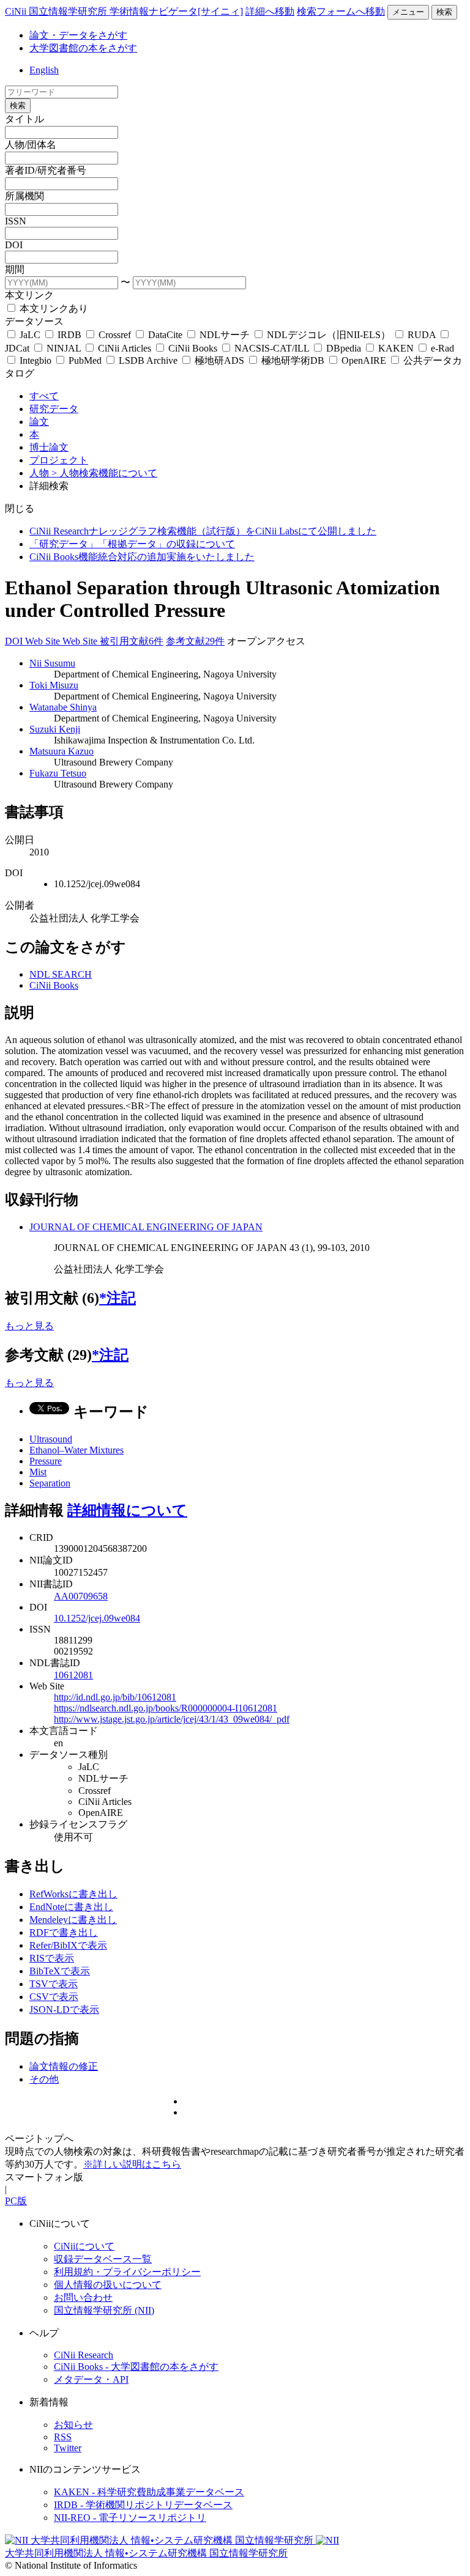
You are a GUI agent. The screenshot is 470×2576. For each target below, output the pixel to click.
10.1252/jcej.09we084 (97, 1618)
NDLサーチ (225, 335)
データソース (34, 321)
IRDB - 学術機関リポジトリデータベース (143, 2505)
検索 (444, 12)
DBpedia (344, 348)
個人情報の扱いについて (108, 2285)
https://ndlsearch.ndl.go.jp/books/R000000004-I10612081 (166, 1708)
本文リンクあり (53, 308)
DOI (14, 245)
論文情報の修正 (64, 2066)
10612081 (73, 1675)
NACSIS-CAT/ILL (272, 348)
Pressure (46, 1461)
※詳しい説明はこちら (132, 2164)
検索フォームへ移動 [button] (341, 11)
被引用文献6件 (132, 641)
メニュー (408, 12)
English (44, 70)
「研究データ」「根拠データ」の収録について (132, 544)
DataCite (165, 335)
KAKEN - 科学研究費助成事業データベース (149, 2492)
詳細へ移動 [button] (270, 11)
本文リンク (29, 295)
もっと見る (29, 1326)
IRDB (69, 335)
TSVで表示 (54, 1984)
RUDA (422, 335)
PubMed (85, 360)
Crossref (115, 335)
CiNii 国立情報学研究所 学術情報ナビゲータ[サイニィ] (124, 11)
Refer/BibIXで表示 (68, 1945)
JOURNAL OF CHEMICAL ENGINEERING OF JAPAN (146, 1227)
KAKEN (396, 348)
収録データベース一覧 (103, 2259)
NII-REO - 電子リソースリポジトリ (130, 2518)
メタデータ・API (91, 2379)
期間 (15, 269)
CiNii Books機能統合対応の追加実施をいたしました (142, 557)
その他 (44, 2079)
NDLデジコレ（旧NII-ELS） (329, 335)
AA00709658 (81, 1596)
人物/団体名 (31, 145)
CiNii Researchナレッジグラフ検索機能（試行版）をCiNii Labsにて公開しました (203, 531)
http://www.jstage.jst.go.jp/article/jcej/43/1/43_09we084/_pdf (172, 1719)
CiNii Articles (125, 348)
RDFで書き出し (64, 1932)
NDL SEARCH (61, 974)
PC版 (16, 2201)
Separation (50, 1483)
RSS (63, 2437)
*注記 (117, 1298)
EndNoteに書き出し (71, 1907)
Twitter (68, 2448)
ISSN (16, 221)
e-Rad (441, 348)
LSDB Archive (148, 360)
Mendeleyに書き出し (73, 1920)
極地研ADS (219, 360)
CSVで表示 (54, 1997)
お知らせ (73, 2425)
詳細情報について (127, 1510)
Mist (38, 1472)
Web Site (44, 641)
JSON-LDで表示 (64, 2010)
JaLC (30, 335)
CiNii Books (193, 348)
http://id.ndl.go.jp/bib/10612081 (115, 1697)
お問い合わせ (83, 2297)
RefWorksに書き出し (73, 1894)
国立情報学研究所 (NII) (104, 2310)
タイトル (24, 119)
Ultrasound (51, 1439)
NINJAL (64, 348)
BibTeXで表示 (60, 1971)
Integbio (35, 360)
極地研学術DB (293, 360)
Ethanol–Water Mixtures (76, 1450)
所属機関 (24, 196)
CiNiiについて (84, 2246)
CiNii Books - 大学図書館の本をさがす (136, 2367)
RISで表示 (52, 1958)
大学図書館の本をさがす (83, 48)
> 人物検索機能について (104, 473)
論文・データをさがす (78, 35)
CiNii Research (84, 2355)
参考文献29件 (195, 641)
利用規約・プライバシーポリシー (127, 2272)
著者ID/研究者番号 (46, 170)
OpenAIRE (364, 360)
